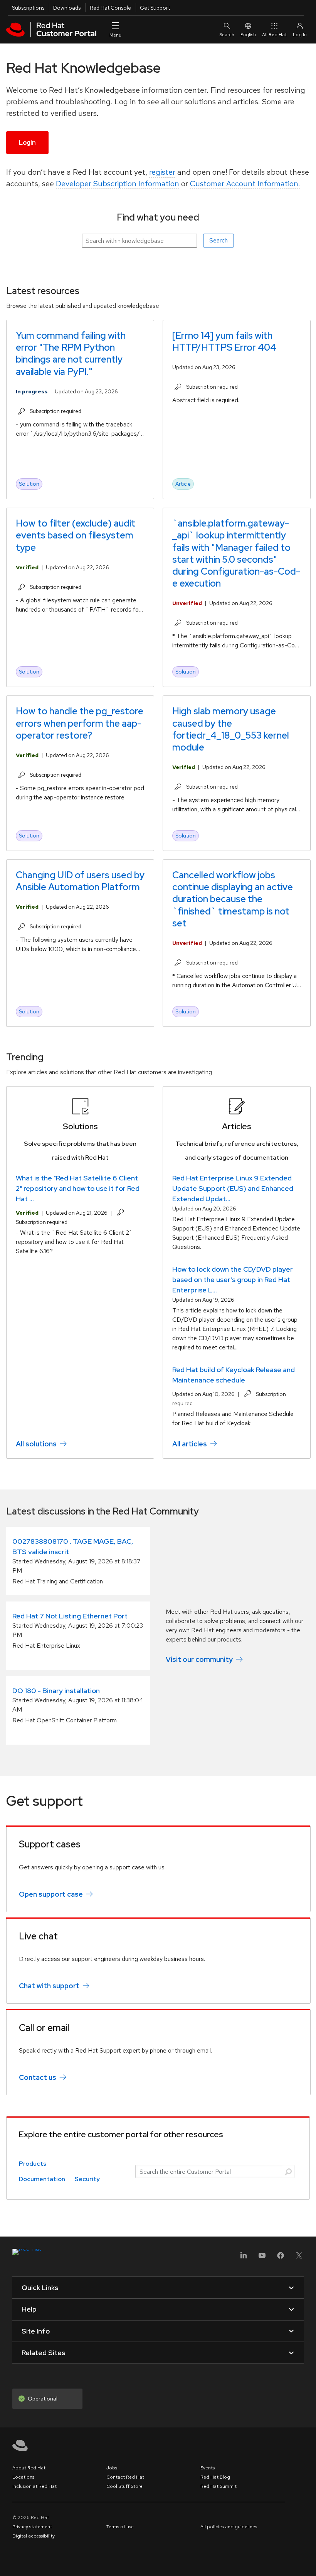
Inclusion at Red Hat (34, 2486)
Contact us (38, 2077)
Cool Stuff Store (124, 2486)
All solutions (36, 1444)
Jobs (112, 2468)
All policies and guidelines (229, 2527)
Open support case (51, 1894)
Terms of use (120, 2527)
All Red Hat (274, 35)
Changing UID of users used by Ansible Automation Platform (80, 881)
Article (183, 484)
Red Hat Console (110, 8)
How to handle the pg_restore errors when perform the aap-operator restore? (80, 723)
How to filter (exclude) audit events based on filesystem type (76, 535)
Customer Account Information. (245, 184)
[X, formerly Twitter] (299, 2258)
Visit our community (199, 1659)
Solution (29, 484)
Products (33, 2164)
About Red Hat (29, 2468)
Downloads (67, 8)
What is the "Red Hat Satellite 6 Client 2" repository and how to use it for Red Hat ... (78, 1188)
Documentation (42, 2179)
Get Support (155, 8)
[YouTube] (262, 2258)
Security (87, 2179)
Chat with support (49, 1986)
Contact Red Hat (125, 2477)
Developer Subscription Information (118, 184)
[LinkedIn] (244, 2258)
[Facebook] (281, 2258)
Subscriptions (28, 8)
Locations (23, 2477)
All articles (190, 1444)
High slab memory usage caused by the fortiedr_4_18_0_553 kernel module (231, 729)
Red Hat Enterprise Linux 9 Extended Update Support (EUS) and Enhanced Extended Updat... (233, 1188)
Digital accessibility (34, 2536)
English (248, 35)
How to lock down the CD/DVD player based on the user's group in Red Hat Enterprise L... (233, 1280)
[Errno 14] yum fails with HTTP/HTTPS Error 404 (224, 341)
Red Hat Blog (215, 2477)
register (162, 172)
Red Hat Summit (219, 2486)
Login (27, 143)
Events (208, 2468)
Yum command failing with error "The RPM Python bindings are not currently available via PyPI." (71, 354)
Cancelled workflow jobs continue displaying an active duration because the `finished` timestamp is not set (233, 899)
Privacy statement (32, 2527)
